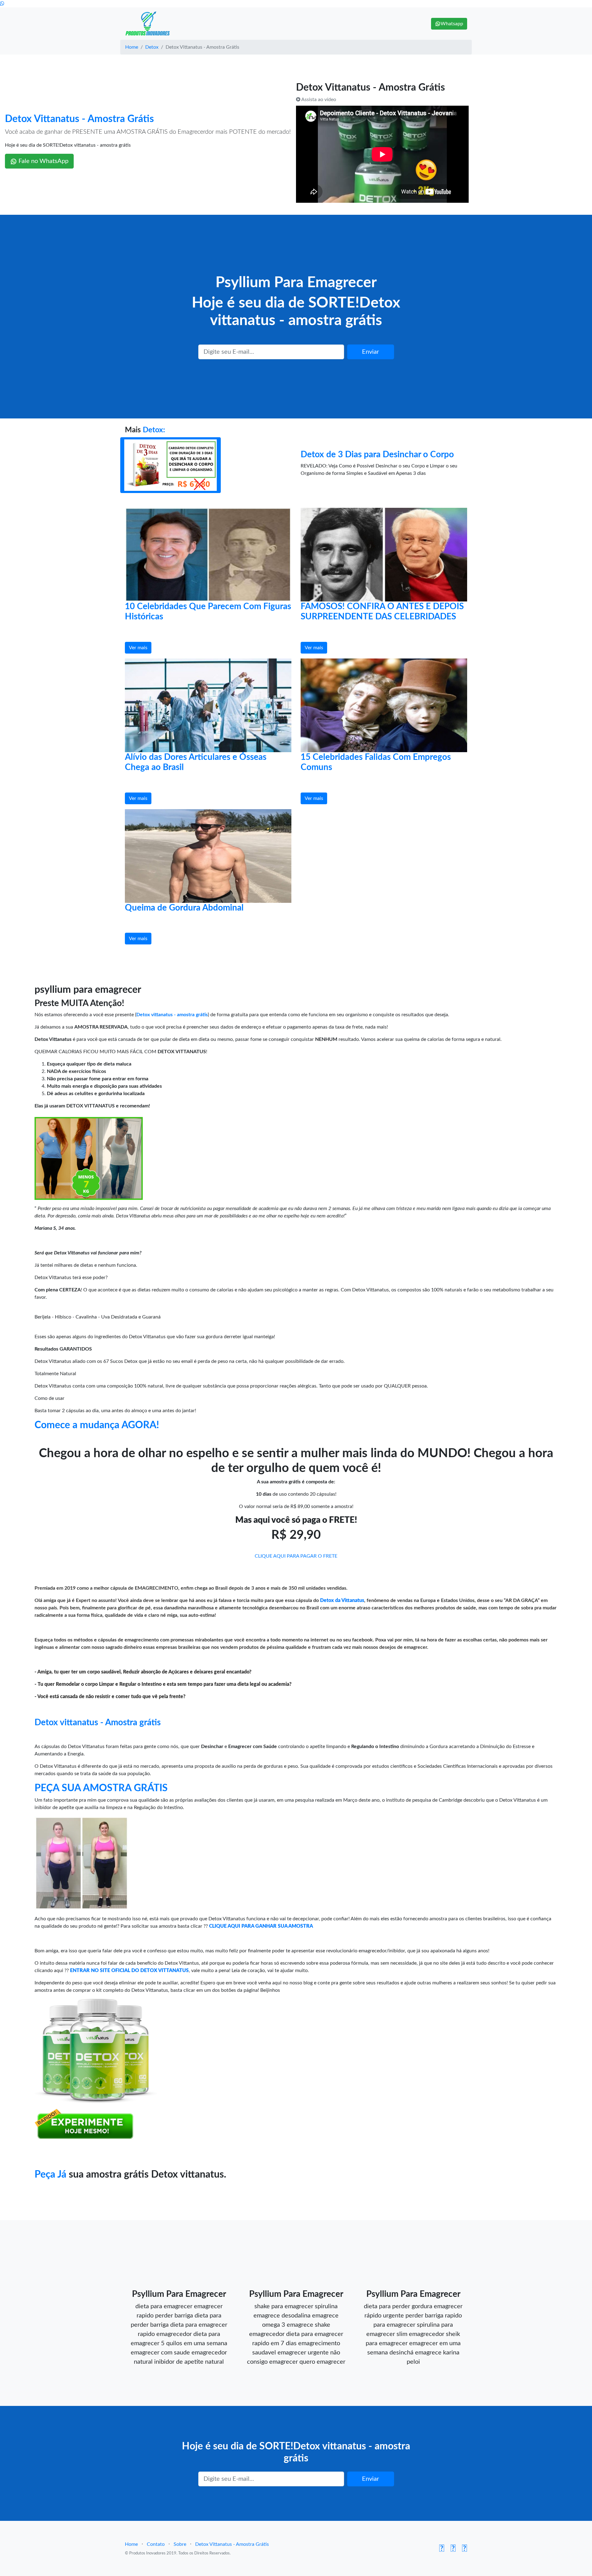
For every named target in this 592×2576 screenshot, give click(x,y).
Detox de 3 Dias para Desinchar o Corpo (377, 454)
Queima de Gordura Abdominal (184, 908)
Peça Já (50, 2175)
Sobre (180, 2544)
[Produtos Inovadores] (148, 24)
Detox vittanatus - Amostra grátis (98, 1722)
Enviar (370, 352)
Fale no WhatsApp (43, 161)
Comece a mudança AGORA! (97, 1425)
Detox (152, 47)
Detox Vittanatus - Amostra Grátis (79, 119)
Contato (156, 2544)
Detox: (154, 430)
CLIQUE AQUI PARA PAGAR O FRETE (296, 1556)
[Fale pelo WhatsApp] (2, 4)
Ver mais (138, 648)
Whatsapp (452, 24)
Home (132, 47)
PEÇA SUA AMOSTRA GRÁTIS (101, 1788)
